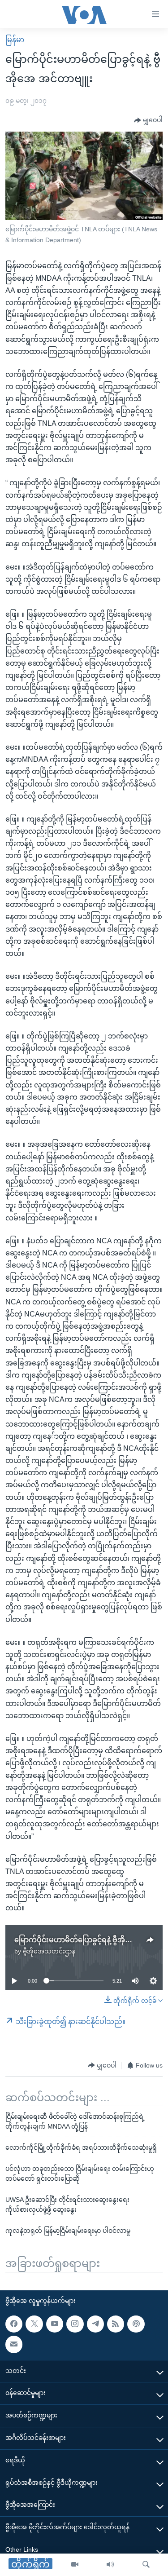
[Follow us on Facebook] (14, 2324)
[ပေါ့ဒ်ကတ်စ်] (136, 2324)
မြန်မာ (15, 40)
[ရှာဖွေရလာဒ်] (146, 2565)
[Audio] (110, 2565)
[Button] (148, 120)
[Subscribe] (14, 2344)
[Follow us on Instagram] (75, 2324)
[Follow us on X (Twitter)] (34, 2324)
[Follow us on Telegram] (95, 2324)
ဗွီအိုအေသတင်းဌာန (49, 1951)
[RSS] (116, 2324)
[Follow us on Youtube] (55, 2324)
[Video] (75, 2565)
